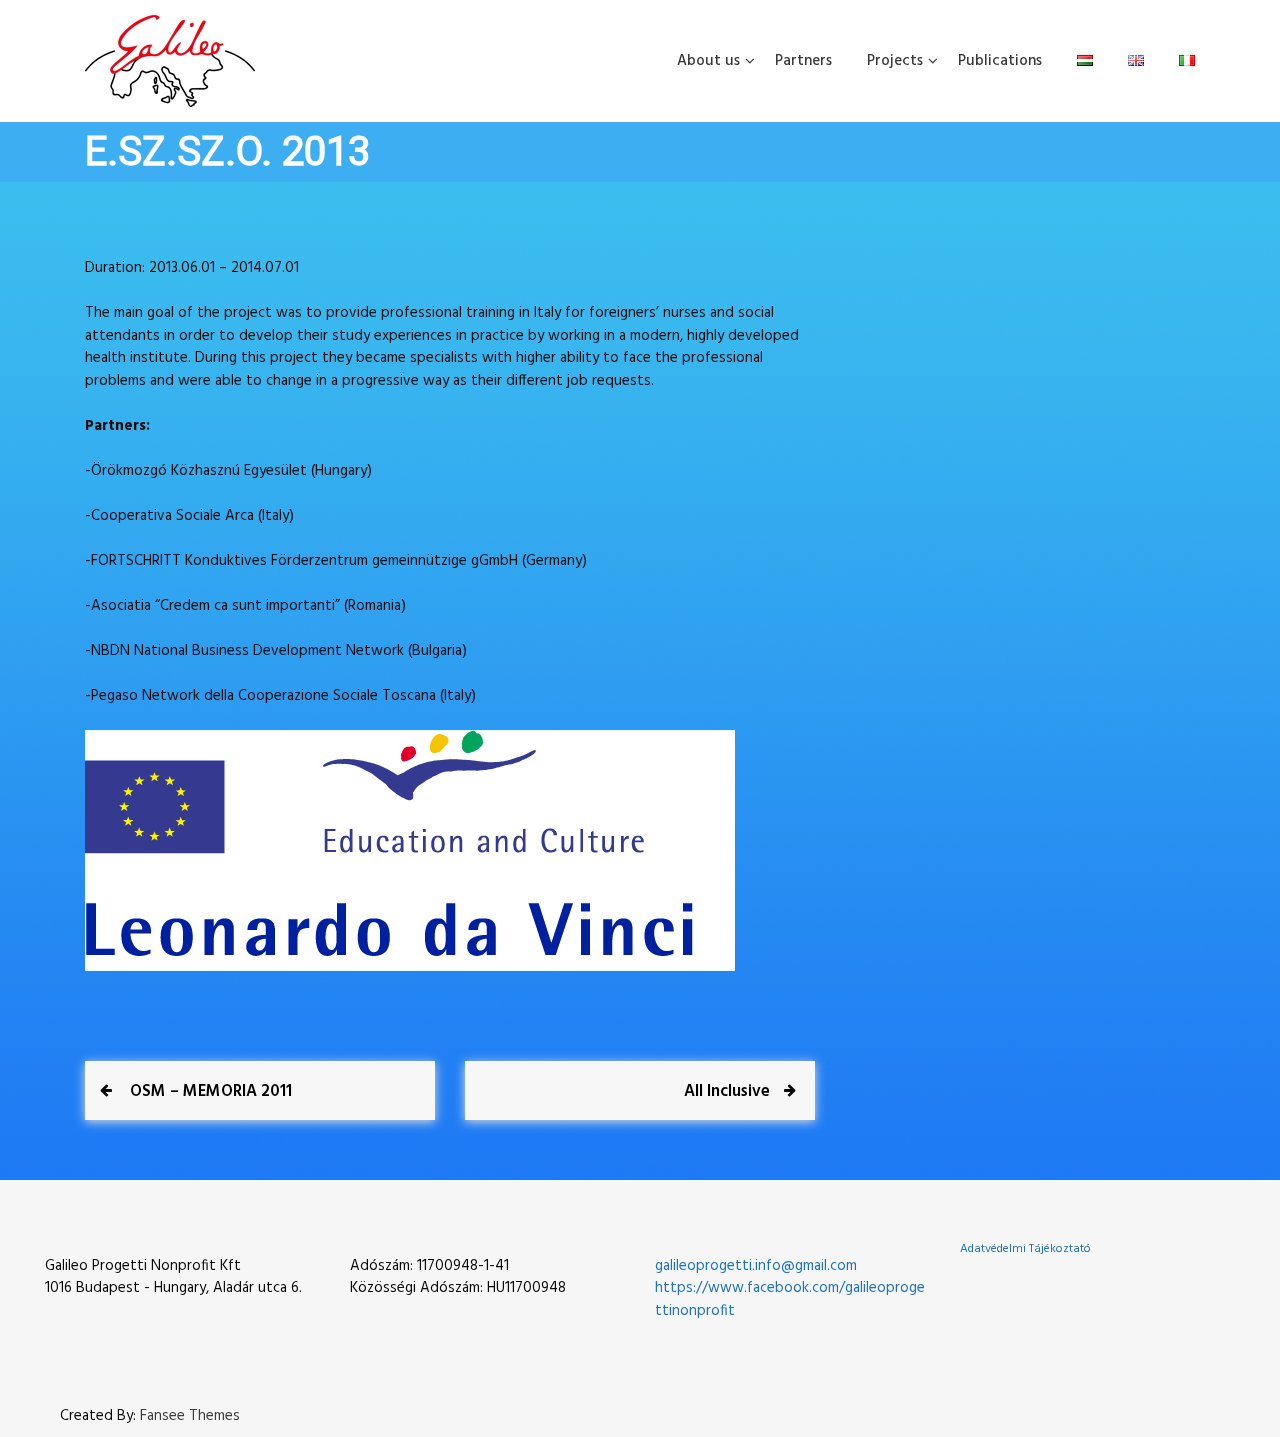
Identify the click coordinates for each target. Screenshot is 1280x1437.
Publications (1000, 61)
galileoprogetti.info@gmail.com (756, 1266)
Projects (895, 61)
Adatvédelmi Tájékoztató (1025, 1249)
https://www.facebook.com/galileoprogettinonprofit (790, 1299)
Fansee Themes (190, 1416)
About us (708, 61)
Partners (803, 61)
